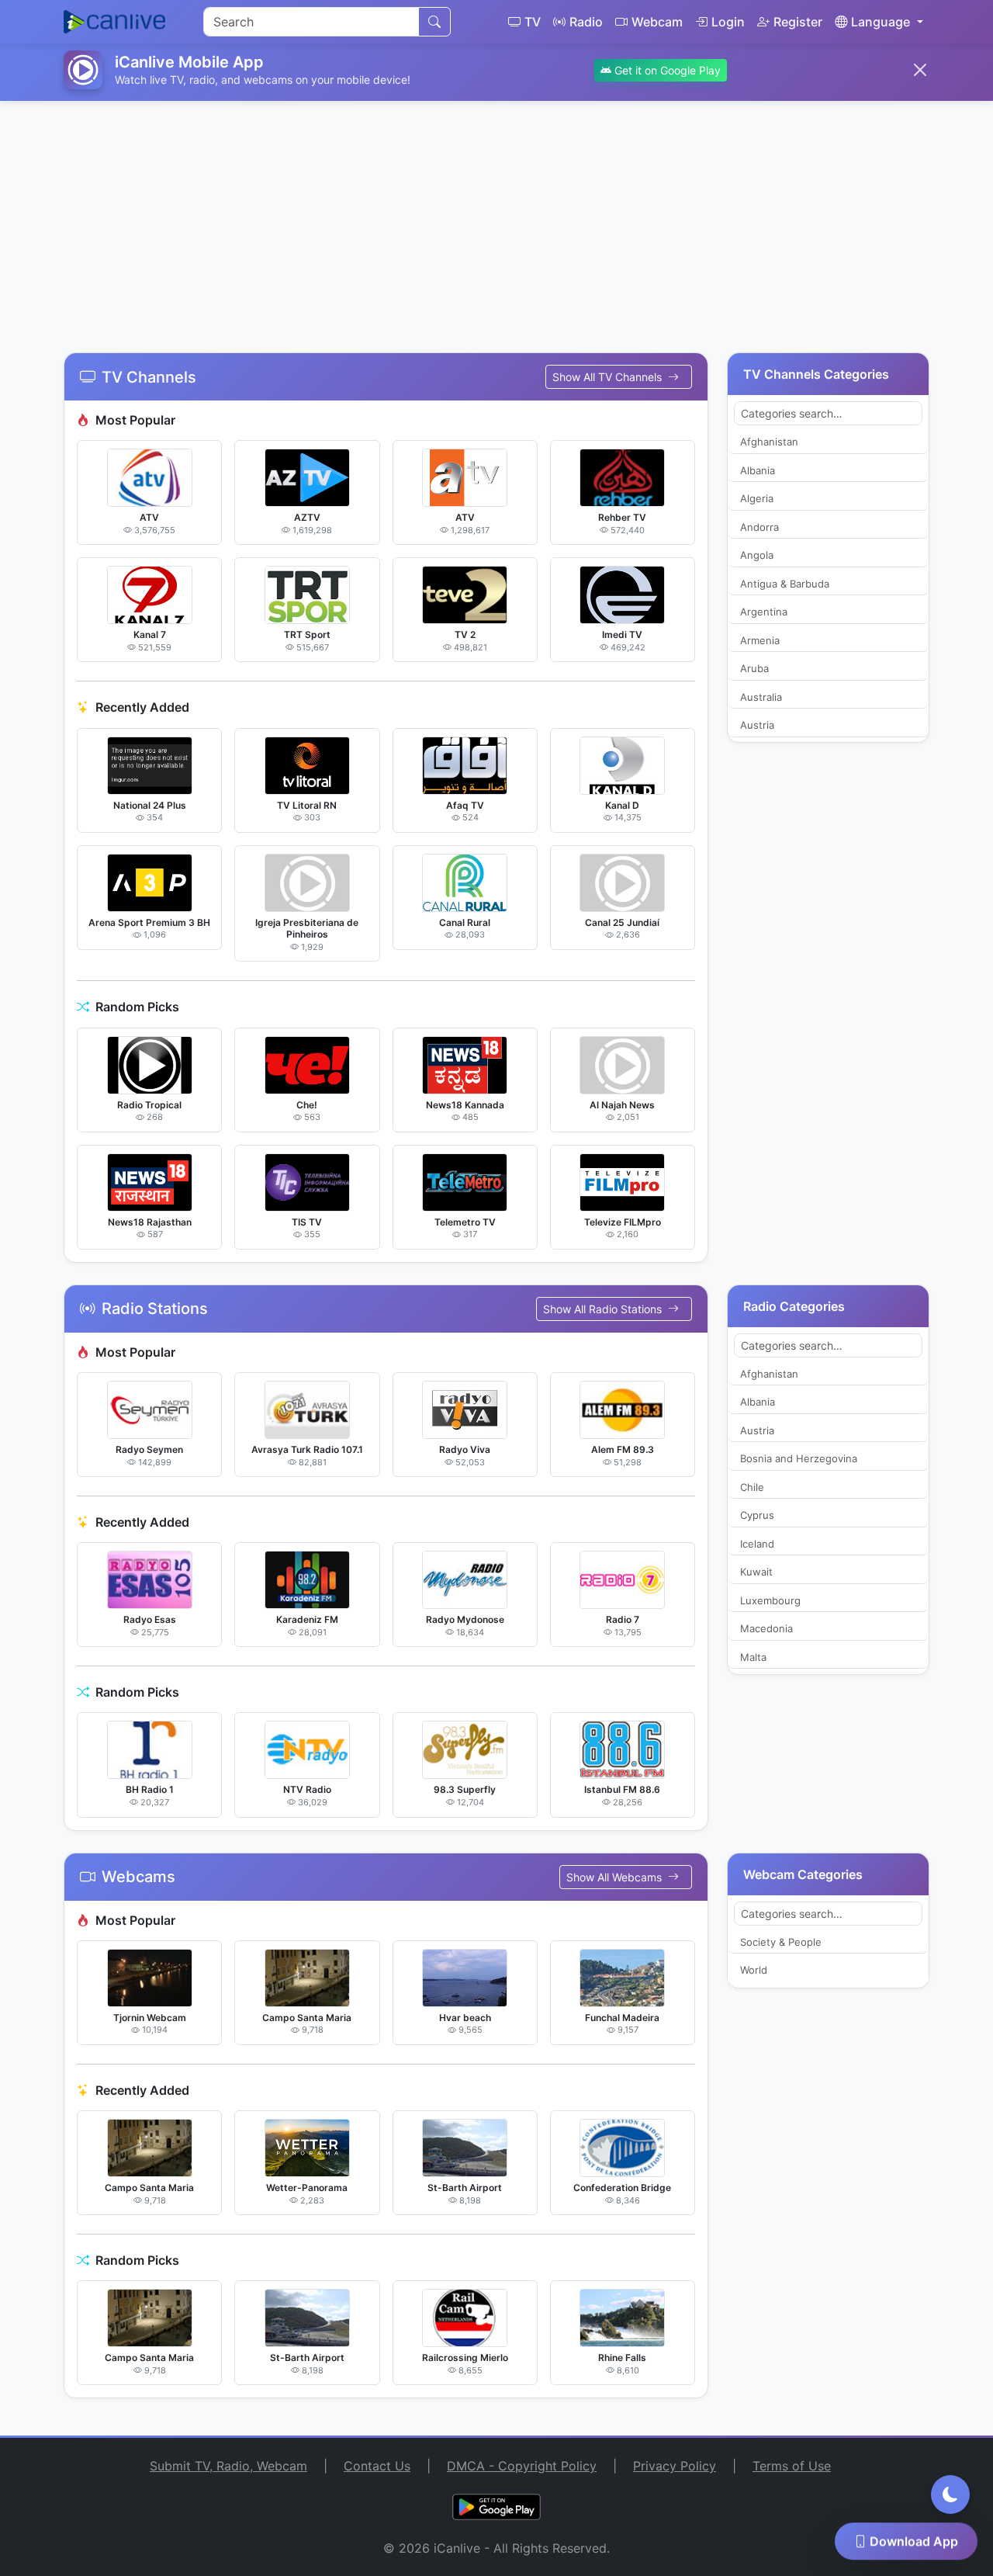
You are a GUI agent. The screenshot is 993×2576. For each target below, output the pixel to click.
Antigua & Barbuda (785, 584)
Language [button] (881, 22)
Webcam (657, 22)
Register (798, 22)
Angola (757, 555)
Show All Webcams (616, 1877)
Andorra (759, 527)
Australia (761, 697)
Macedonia (766, 1628)
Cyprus (757, 1515)
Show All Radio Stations (604, 1309)
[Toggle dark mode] (950, 2495)
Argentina (764, 612)
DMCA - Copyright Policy (522, 2466)
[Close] (920, 70)
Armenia (760, 640)
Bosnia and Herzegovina (799, 1458)
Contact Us (377, 2466)
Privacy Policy (675, 2466)
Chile (752, 1487)
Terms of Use (792, 2466)
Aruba (754, 668)
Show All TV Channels (609, 377)
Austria (757, 725)
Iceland (757, 1544)
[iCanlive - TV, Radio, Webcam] (114, 22)
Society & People (781, 1942)
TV (533, 22)
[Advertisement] (496, 217)
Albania (758, 470)
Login (728, 22)
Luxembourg (770, 1600)
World (754, 1970)
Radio (586, 22)
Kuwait (756, 1572)
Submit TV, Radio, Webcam (228, 2466)
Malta (753, 1657)
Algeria (757, 498)
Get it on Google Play (666, 70)
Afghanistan (769, 442)
